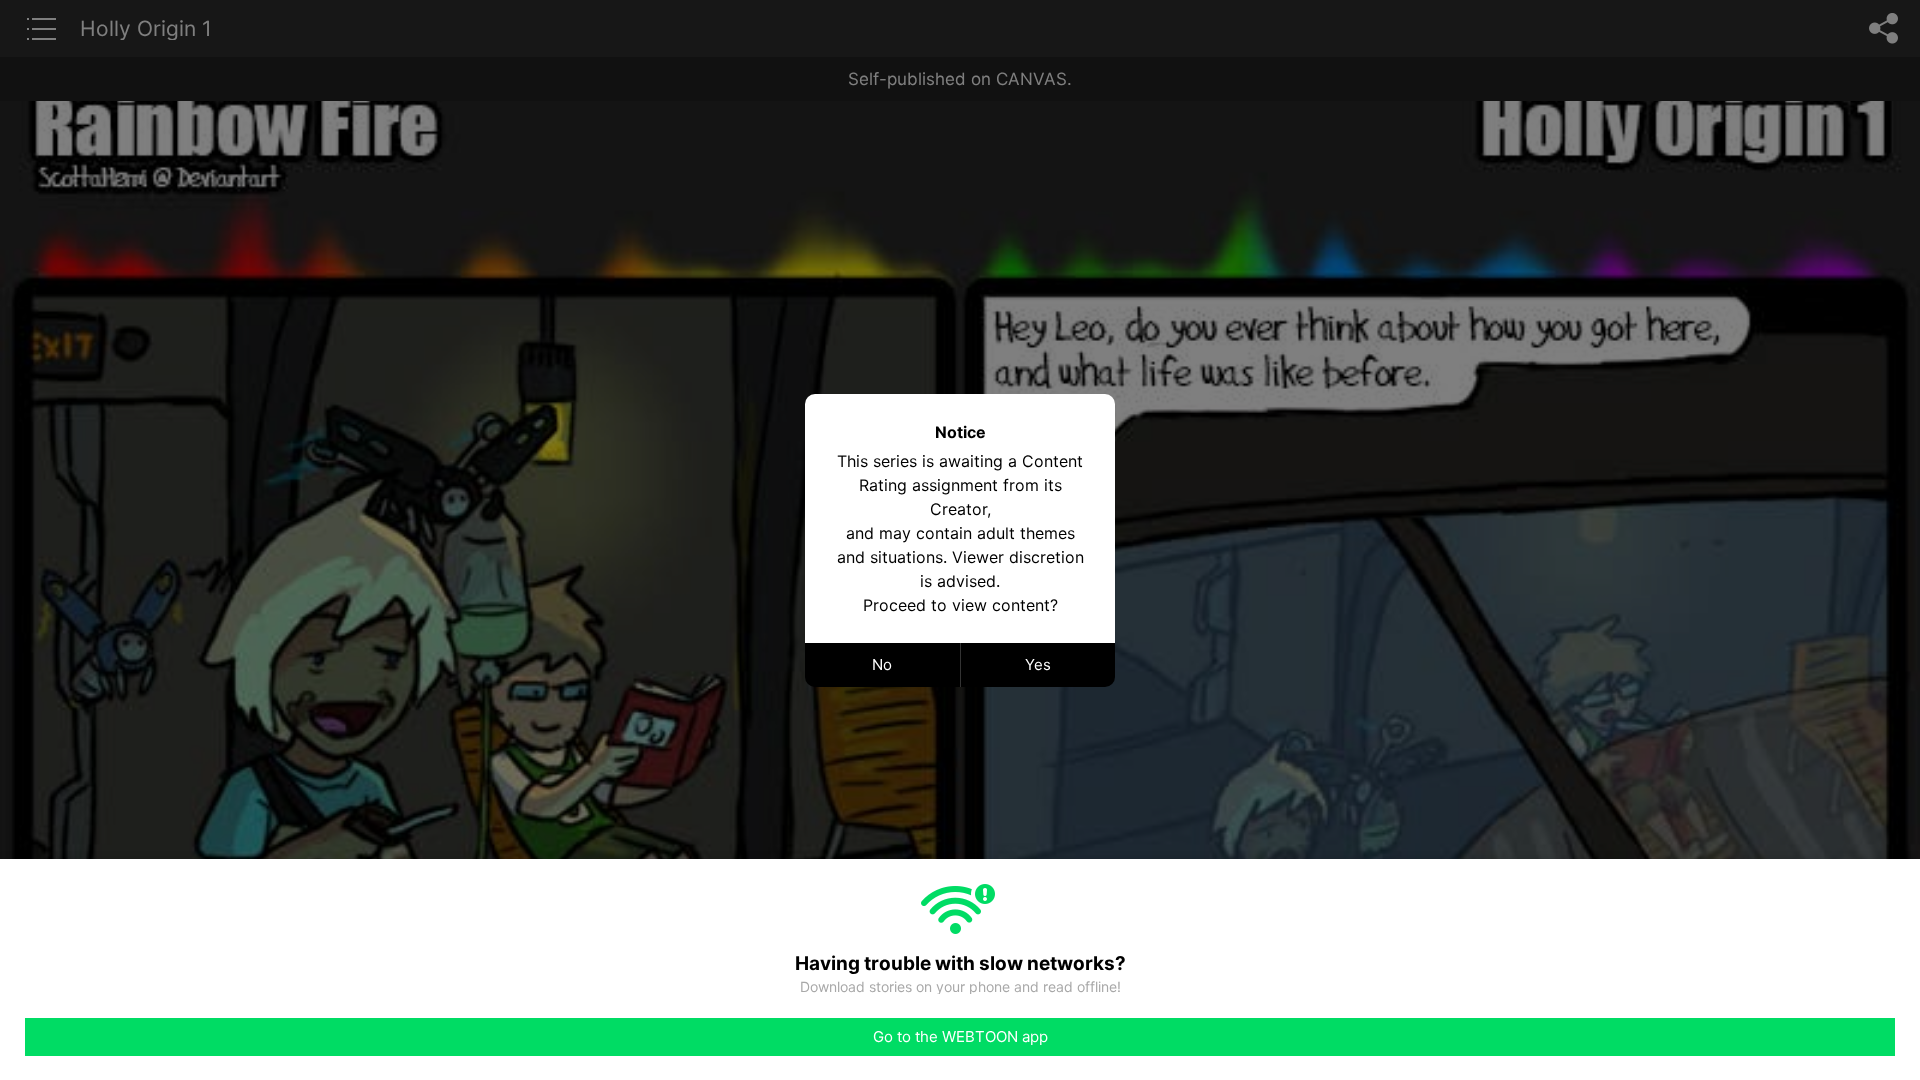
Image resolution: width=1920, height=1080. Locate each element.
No (882, 664)
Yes (1038, 664)
